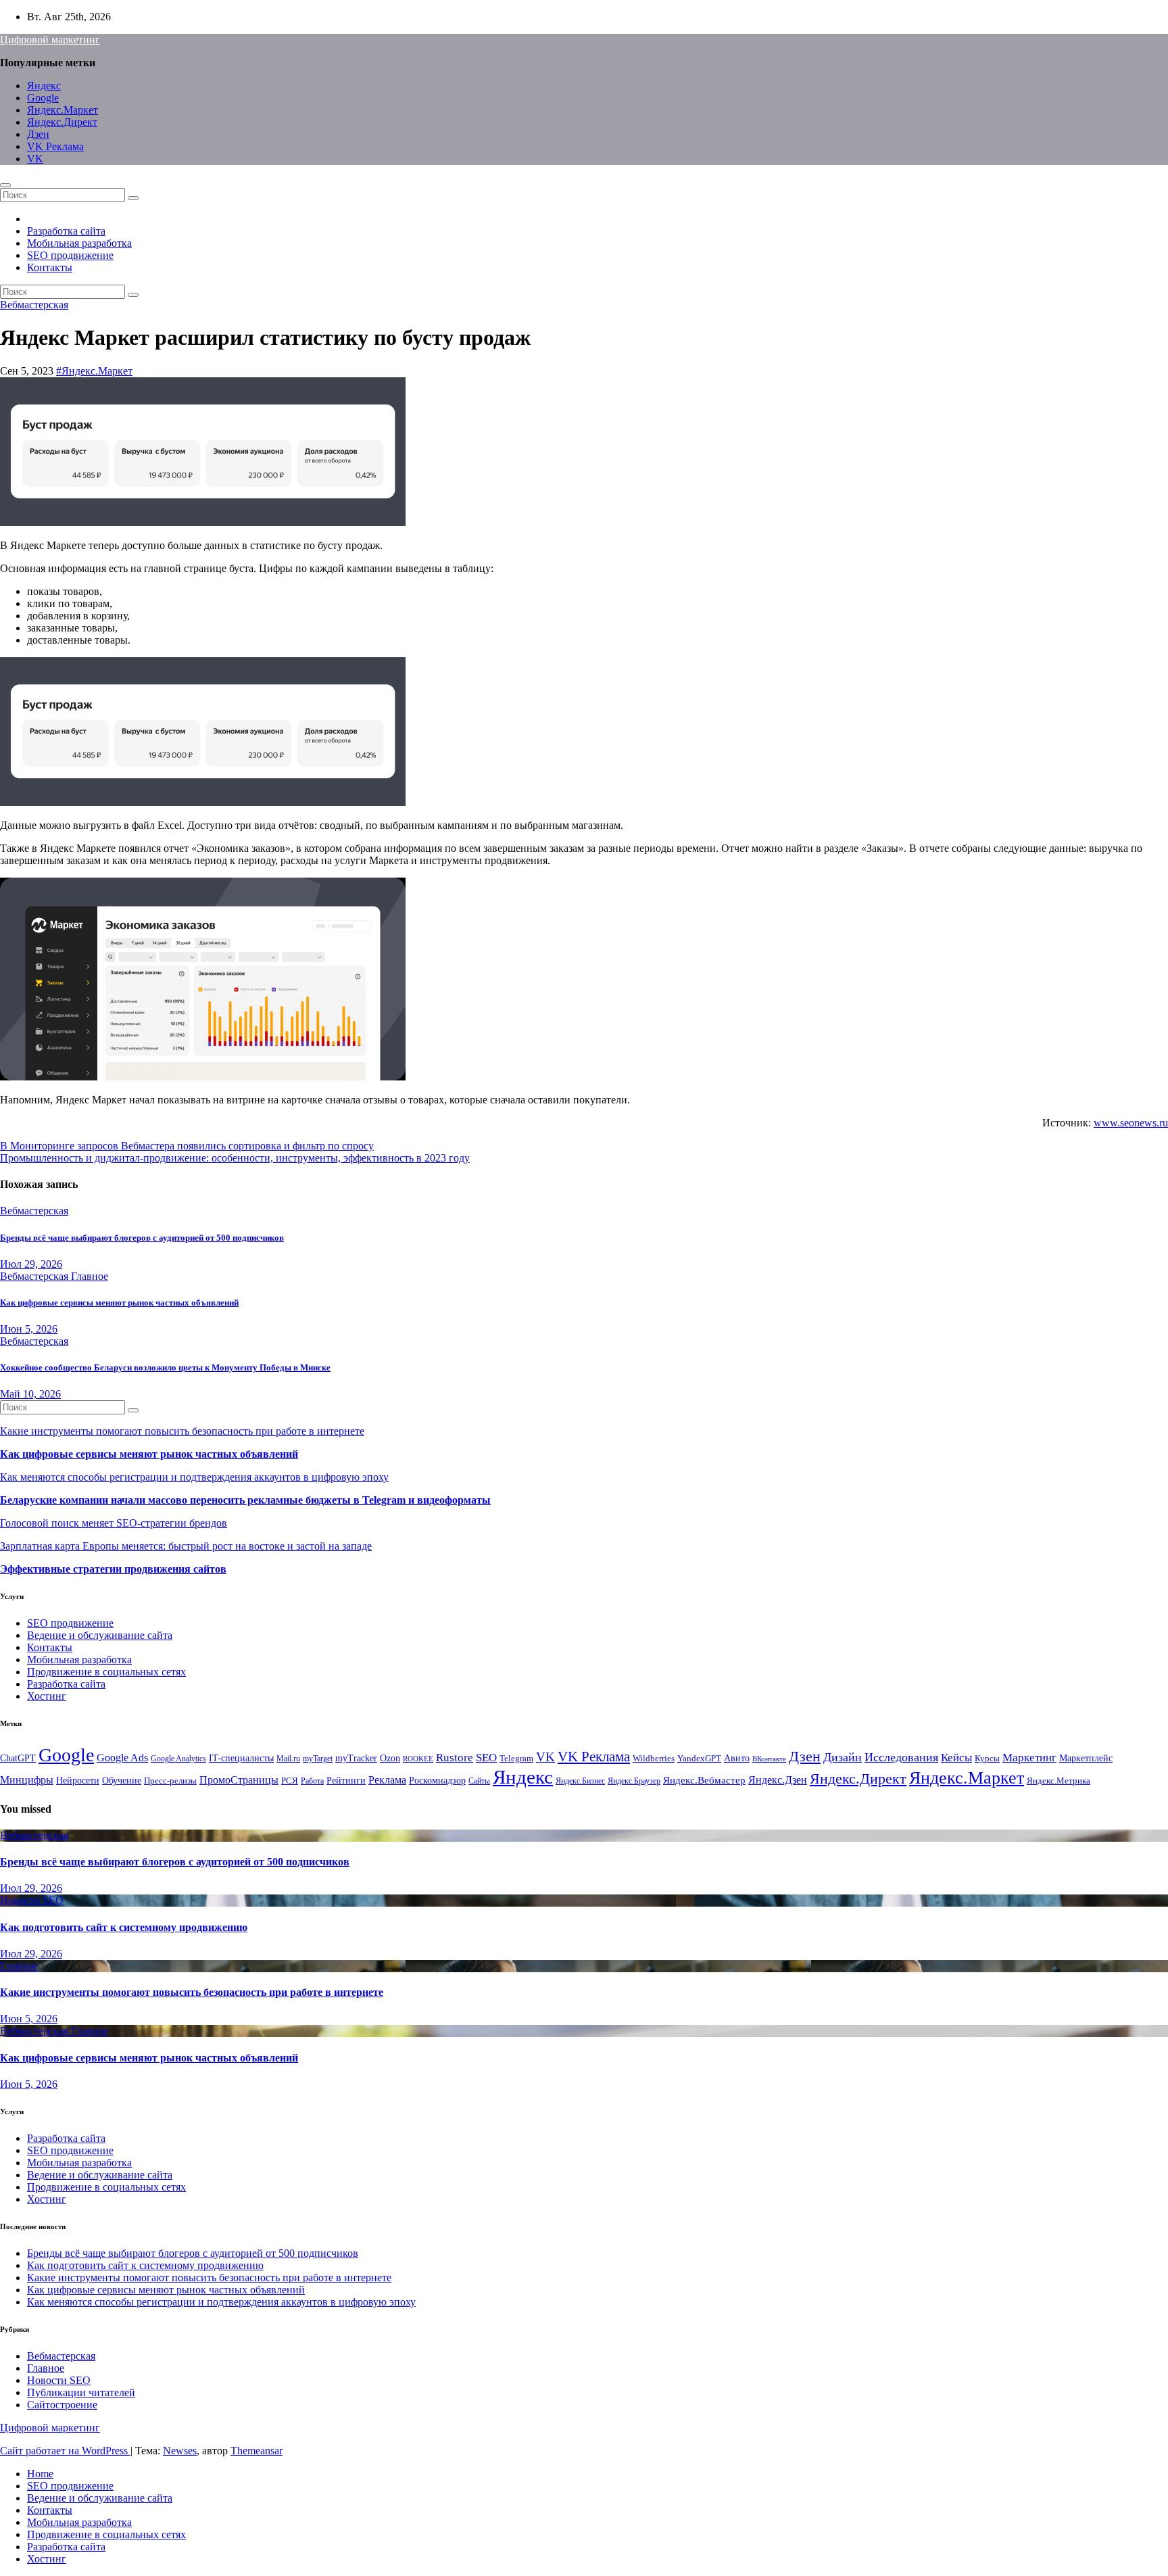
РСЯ (290, 1781)
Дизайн (843, 1757)
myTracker (356, 1758)
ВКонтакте (769, 1759)
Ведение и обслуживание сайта (100, 1635)
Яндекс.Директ (62, 122)
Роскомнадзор (437, 1780)
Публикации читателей (81, 2392)
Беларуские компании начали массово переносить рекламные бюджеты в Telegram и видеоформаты (245, 1500)
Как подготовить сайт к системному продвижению (124, 1927)
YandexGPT (699, 1759)
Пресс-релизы (170, 1781)
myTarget (318, 1759)
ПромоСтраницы (239, 1780)
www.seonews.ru (1131, 1123)
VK (35, 159)
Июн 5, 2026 (29, 1329)
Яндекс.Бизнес (580, 1781)
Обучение (122, 1781)
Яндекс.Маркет (63, 110)
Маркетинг (1029, 1758)
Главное (90, 1276)
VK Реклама (55, 146)
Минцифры (27, 1780)
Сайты (479, 1781)
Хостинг (47, 1696)
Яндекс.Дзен (778, 1780)
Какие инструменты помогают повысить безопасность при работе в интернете (182, 1431)
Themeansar (257, 2451)
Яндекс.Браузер (634, 1781)
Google (43, 98)
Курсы (987, 1759)
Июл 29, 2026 (31, 1264)
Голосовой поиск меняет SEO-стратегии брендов (114, 1523)
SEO (486, 1758)
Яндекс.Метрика (1058, 1781)
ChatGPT (18, 1758)
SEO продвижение (70, 255)
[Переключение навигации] (5, 185)
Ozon (390, 1758)
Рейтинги (346, 1780)
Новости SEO (32, 1900)
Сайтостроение (62, 2405)
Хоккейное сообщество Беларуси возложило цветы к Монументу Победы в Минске (165, 1367)
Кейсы (956, 1758)
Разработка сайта (66, 231)
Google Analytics (178, 1759)
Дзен (38, 134)
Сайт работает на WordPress (65, 2451)
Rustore (455, 1757)
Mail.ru (288, 1759)
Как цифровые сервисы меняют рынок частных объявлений (119, 1303)
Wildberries (654, 1759)
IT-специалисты (241, 1758)
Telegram (516, 1759)
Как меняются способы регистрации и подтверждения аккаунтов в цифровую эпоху (194, 1477)
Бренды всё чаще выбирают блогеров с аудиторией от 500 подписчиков (142, 1238)
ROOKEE (418, 1759)
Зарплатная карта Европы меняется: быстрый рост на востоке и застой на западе (186, 1546)
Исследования (901, 1757)
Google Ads (122, 1758)
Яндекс (44, 86)
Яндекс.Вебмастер (704, 1780)
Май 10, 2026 (30, 1394)
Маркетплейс (1086, 1758)
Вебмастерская (34, 305)
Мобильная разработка (79, 243)
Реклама (387, 1780)
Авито (737, 1758)
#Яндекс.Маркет (94, 371)
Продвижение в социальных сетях (106, 1672)
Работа (312, 1781)
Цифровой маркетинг (50, 40)
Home (40, 2474)
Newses (180, 2451)
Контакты (50, 267)
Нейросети (78, 1780)
